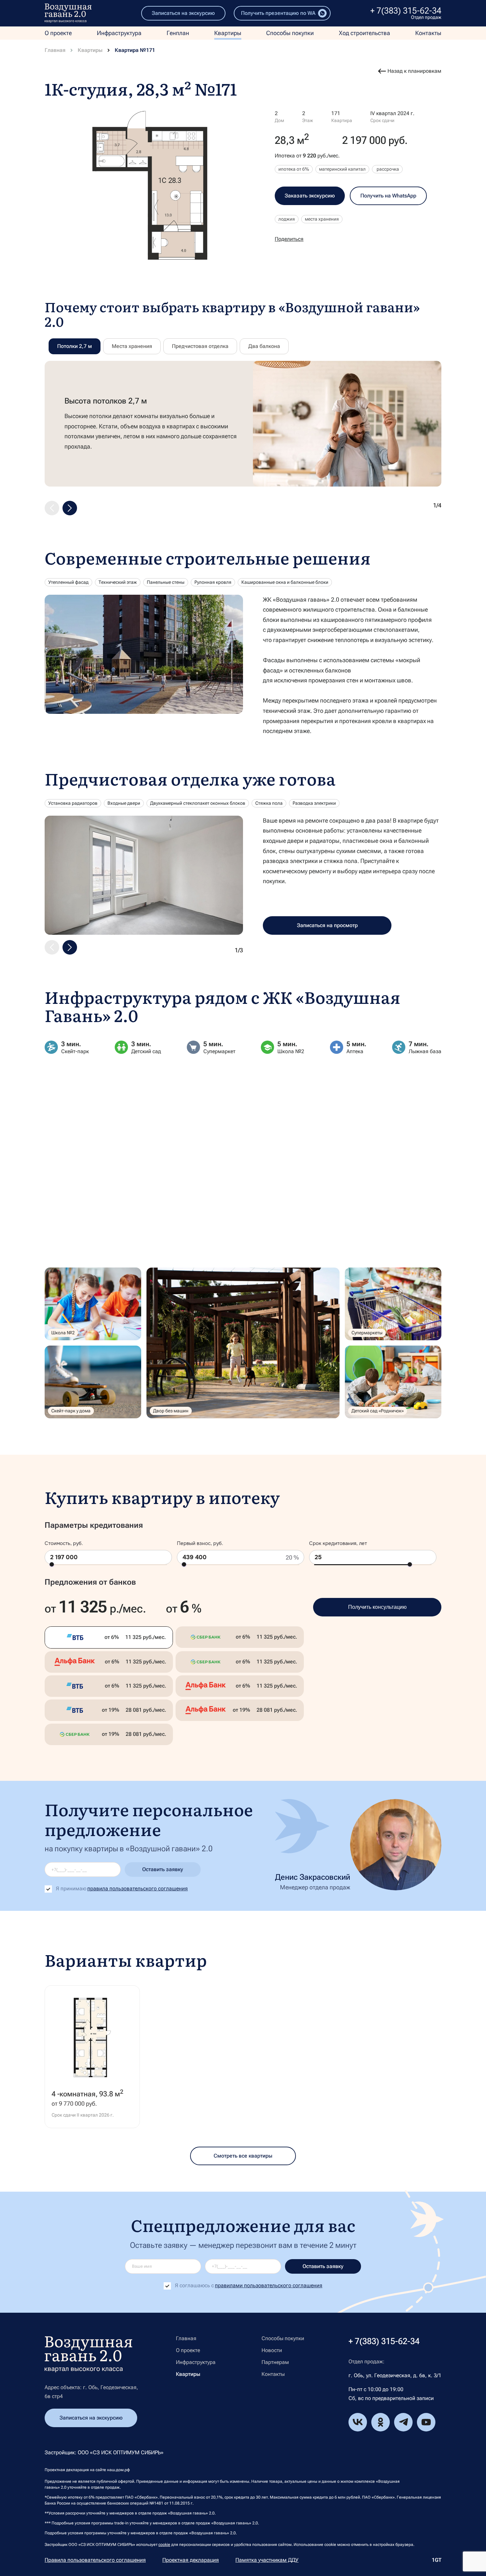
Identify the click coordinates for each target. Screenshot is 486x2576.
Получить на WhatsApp (388, 196)
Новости (272, 2350)
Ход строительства (364, 33)
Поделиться (289, 239)
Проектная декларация (191, 2560)
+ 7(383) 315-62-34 (406, 11)
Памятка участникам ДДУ (267, 2560)
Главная (55, 50)
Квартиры (228, 33)
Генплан (178, 33)
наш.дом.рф (119, 2470)
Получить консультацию (377, 1607)
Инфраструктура (119, 33)
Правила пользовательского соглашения (95, 2560)
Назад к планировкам (414, 71)
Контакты (428, 33)
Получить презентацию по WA (278, 13)
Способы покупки (290, 33)
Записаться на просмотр (327, 925)
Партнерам (275, 2362)
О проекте (58, 33)
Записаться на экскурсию (183, 13)
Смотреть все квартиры (243, 2156)
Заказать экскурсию (310, 196)
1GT (437, 2560)
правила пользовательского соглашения (138, 1889)
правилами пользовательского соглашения (269, 2285)
